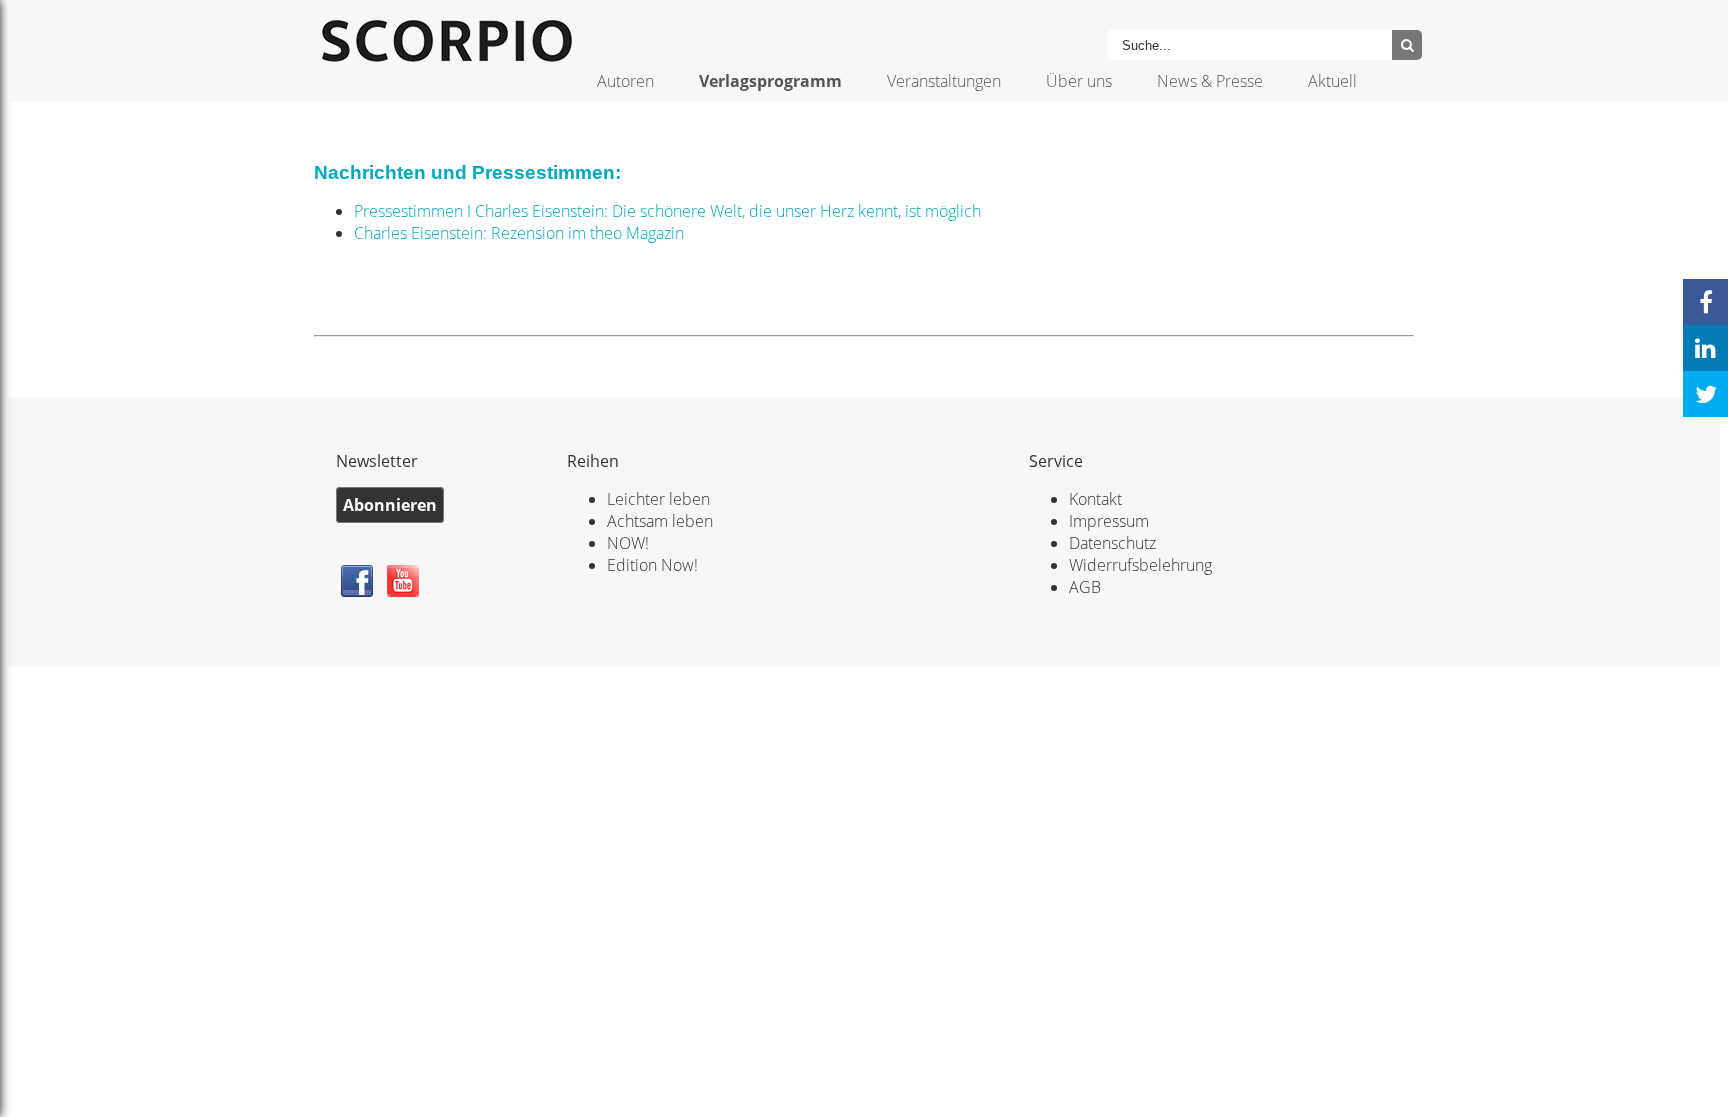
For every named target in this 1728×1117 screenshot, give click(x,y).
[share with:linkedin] (1705, 348)
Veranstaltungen (944, 81)
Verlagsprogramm (770, 81)
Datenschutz (1112, 543)
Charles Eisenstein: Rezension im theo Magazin (519, 233)
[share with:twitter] (1705, 394)
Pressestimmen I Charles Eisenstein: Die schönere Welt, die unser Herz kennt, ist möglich (667, 211)
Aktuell (1332, 81)
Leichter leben (658, 499)
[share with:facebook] (1705, 302)
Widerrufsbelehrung (1140, 565)
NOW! (628, 543)
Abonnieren (390, 505)
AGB (1085, 587)
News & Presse (1210, 81)
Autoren (625, 81)
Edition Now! (652, 565)
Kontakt (1095, 499)
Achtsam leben (660, 521)
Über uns (1079, 81)
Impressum (1109, 521)
